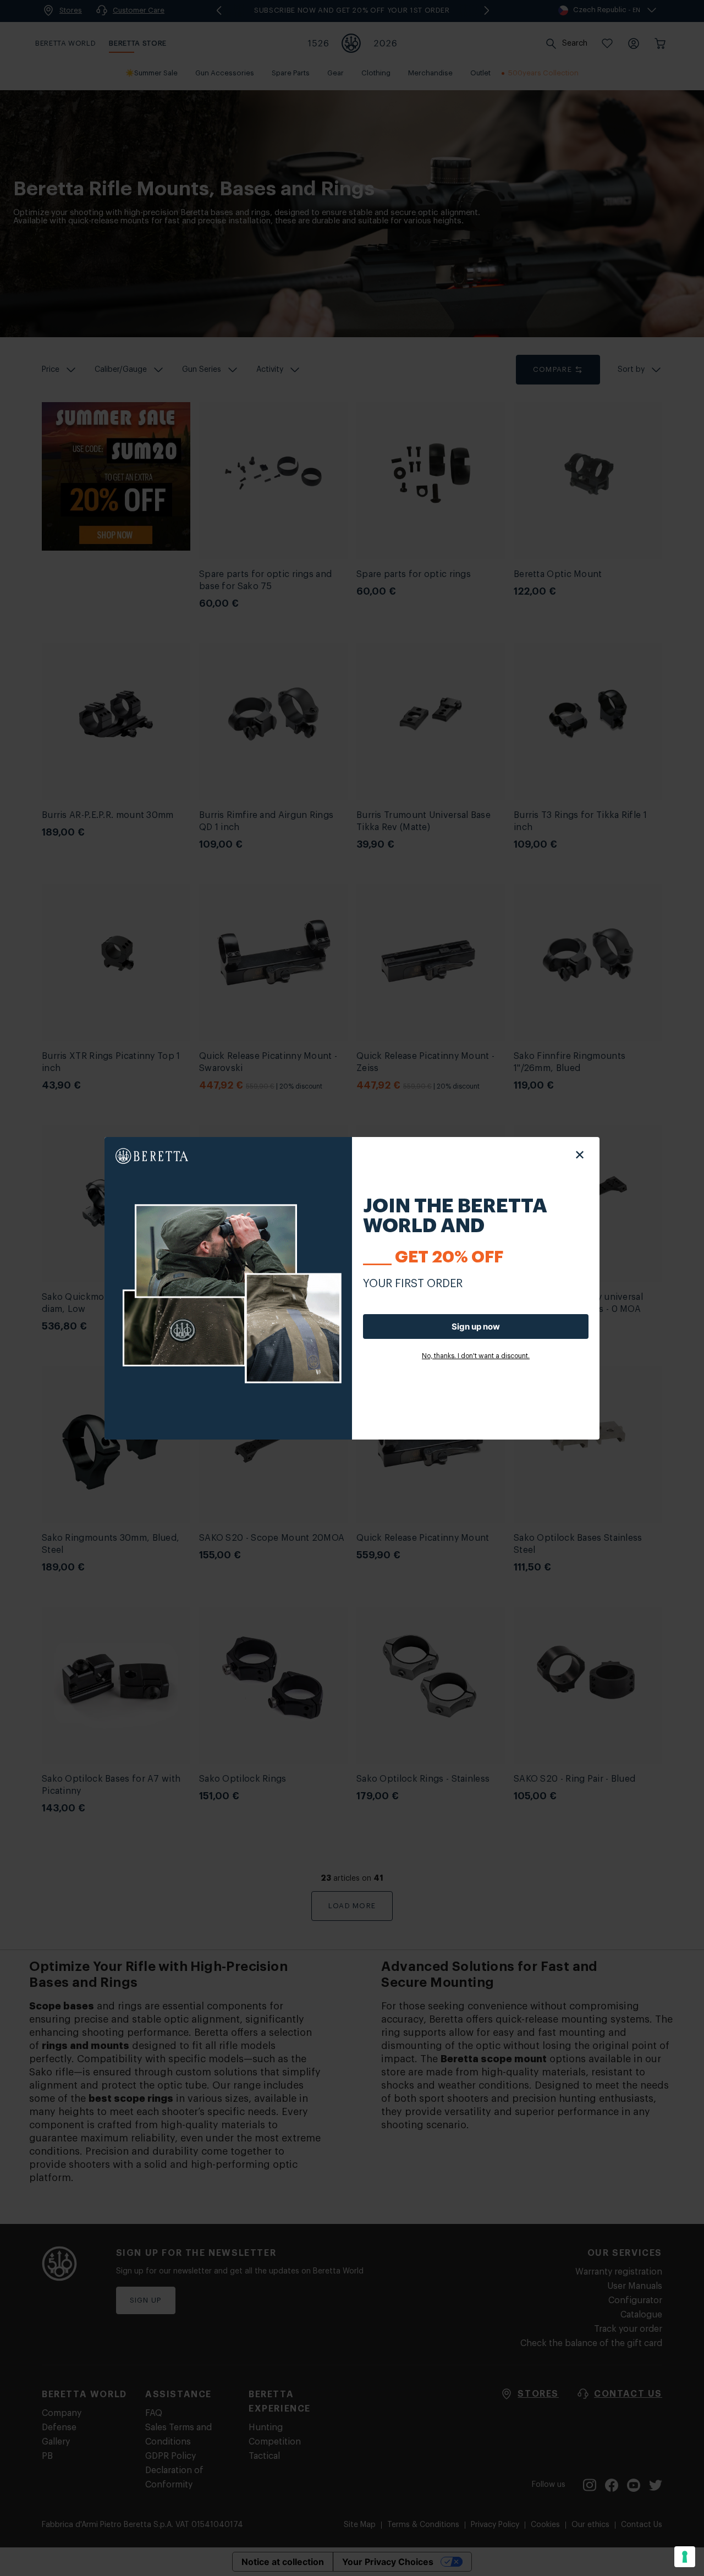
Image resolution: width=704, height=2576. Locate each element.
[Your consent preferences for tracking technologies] (685, 2557)
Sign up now (476, 1327)
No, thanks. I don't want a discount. (476, 1356)
